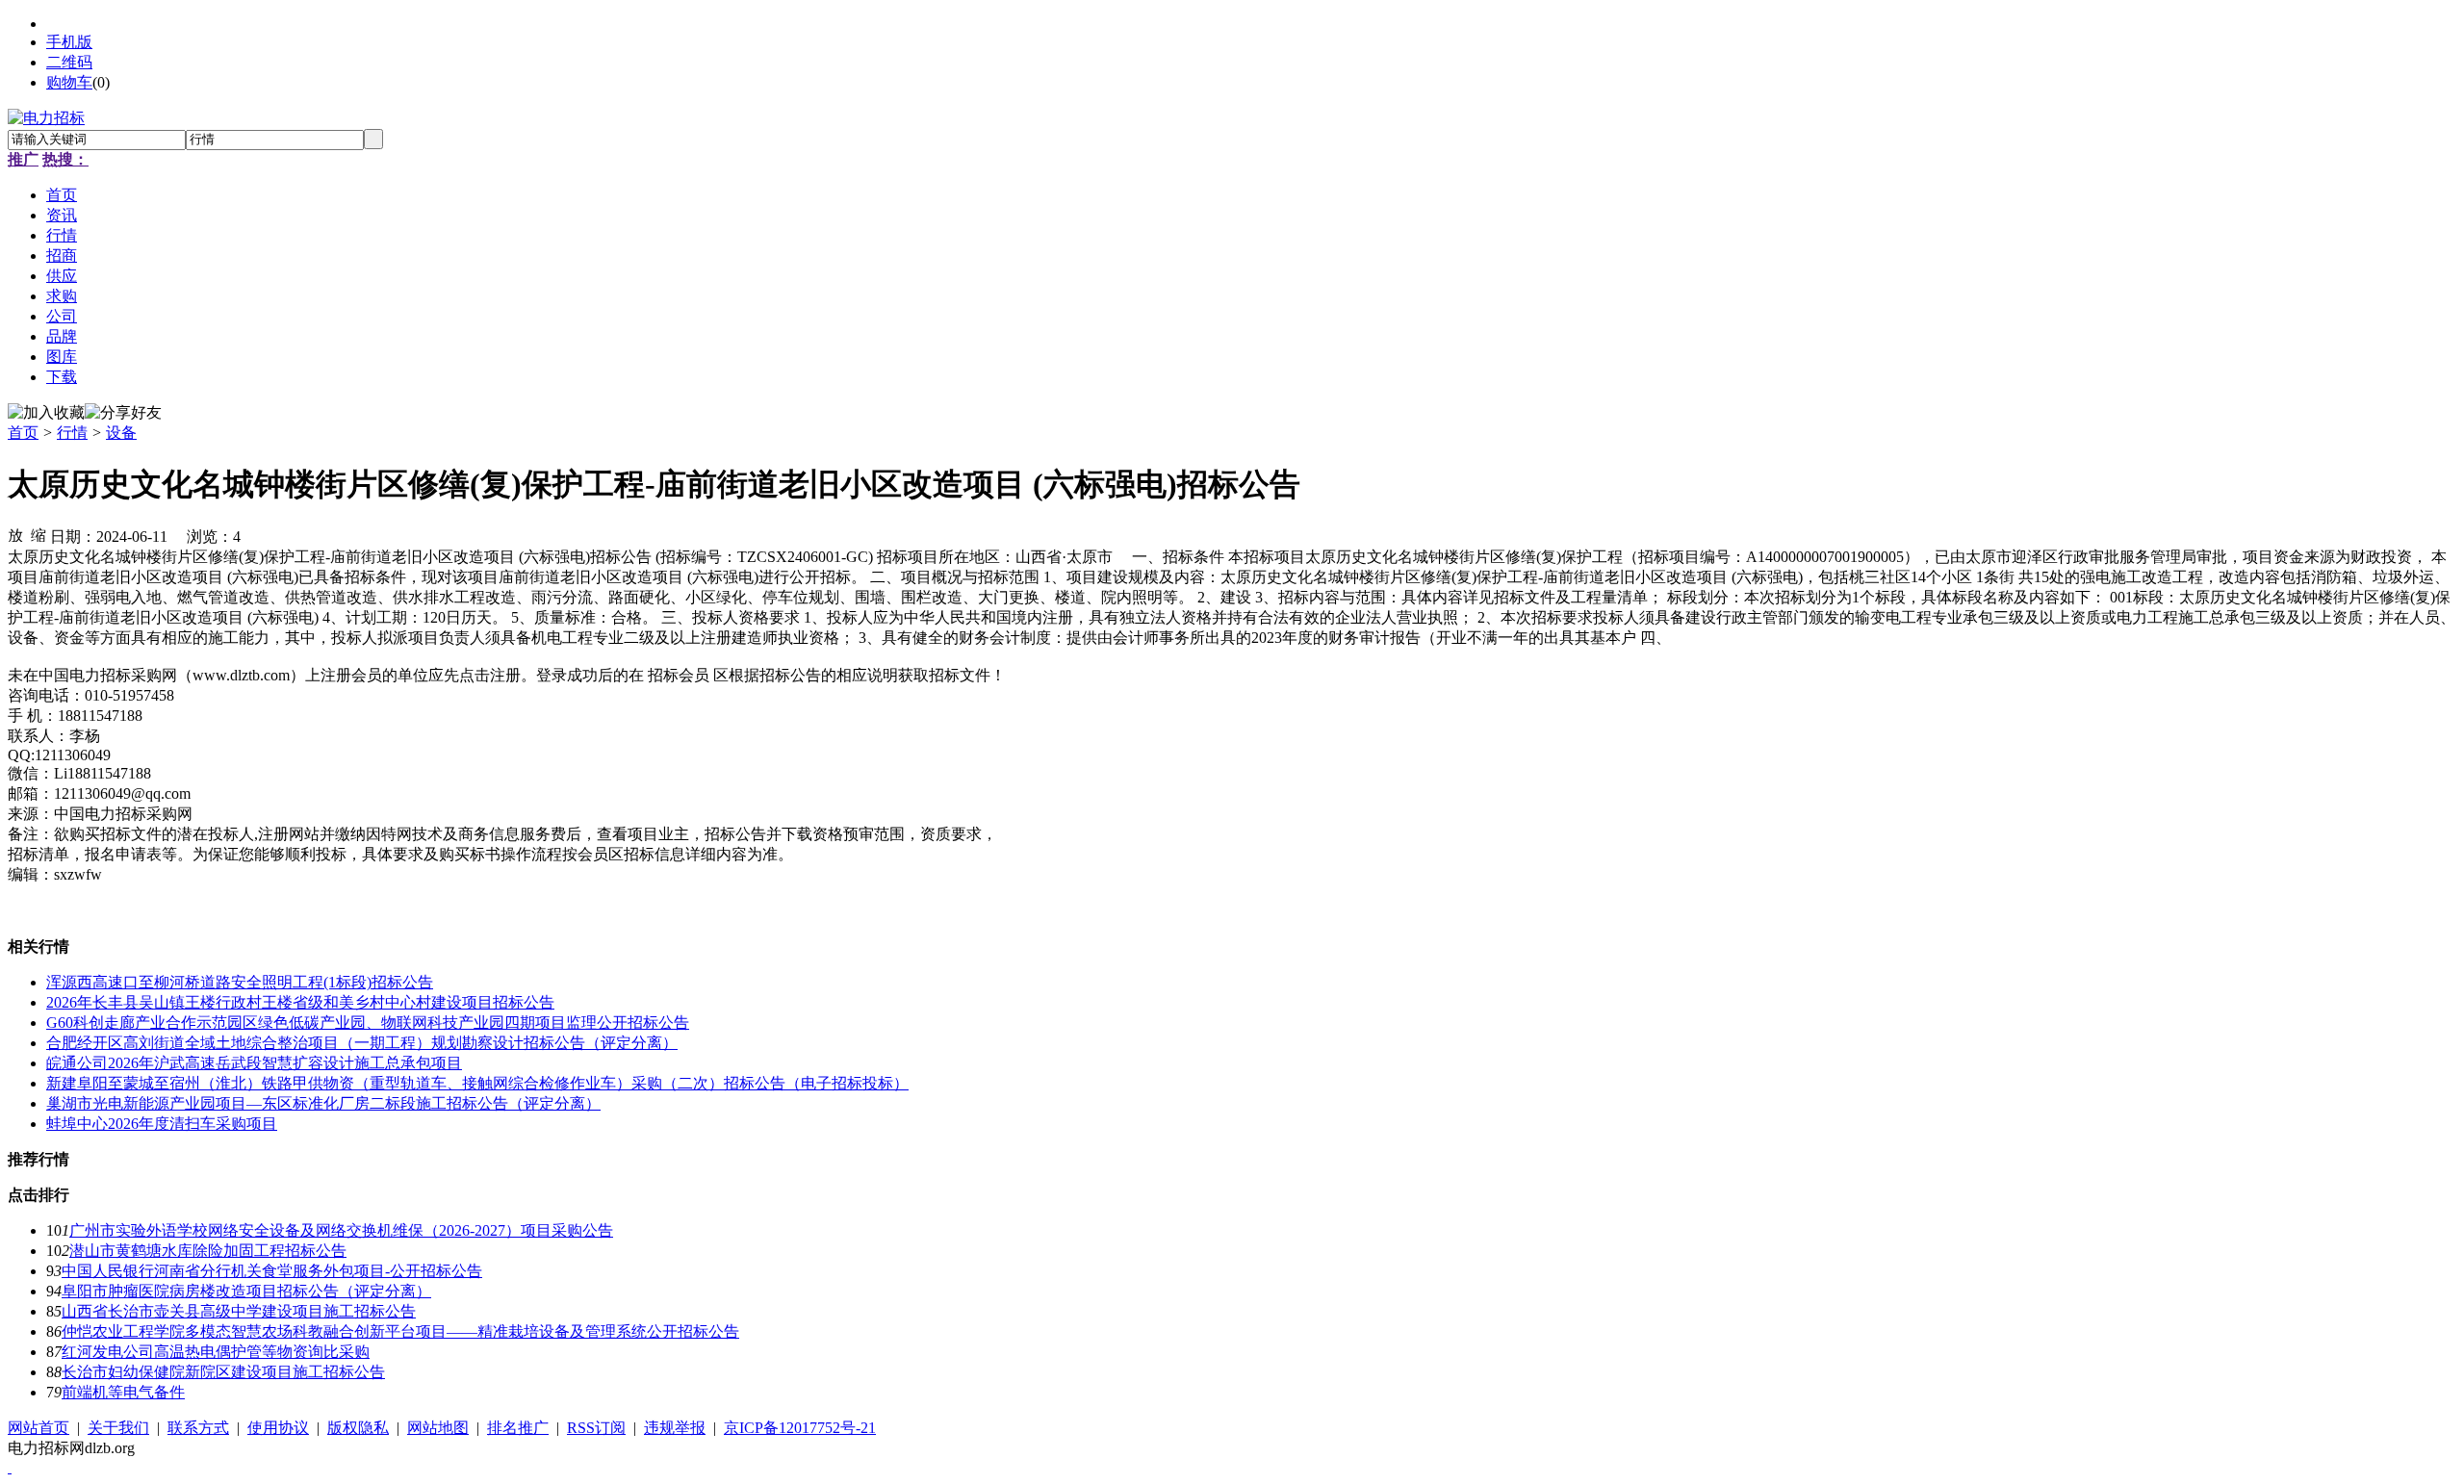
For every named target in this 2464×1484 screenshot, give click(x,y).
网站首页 (38, 1428)
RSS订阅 (596, 1428)
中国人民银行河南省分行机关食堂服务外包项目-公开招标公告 (272, 1271)
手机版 (69, 42)
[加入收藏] (46, 413)
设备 (121, 433)
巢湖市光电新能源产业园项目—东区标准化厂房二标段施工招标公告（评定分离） (323, 1103)
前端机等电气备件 (123, 1392)
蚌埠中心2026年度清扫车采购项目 (162, 1124)
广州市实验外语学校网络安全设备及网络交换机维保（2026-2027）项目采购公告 (341, 1230)
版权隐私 (358, 1428)
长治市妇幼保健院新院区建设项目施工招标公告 (223, 1372)
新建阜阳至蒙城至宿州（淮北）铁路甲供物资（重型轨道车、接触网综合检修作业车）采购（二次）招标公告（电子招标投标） (477, 1083)
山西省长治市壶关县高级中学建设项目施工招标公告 (239, 1311)
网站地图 (438, 1428)
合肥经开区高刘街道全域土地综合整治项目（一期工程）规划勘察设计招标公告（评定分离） (362, 1043)
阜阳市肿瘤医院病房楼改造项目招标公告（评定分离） (246, 1291)
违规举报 (675, 1428)
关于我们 (118, 1428)
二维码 (69, 62)
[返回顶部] (10, 1467)
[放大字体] (15, 534)
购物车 (69, 82)
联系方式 (198, 1428)
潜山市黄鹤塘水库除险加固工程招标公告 (208, 1251)
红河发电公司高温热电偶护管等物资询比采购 (216, 1352)
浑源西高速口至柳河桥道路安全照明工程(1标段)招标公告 (240, 982)
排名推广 (518, 1428)
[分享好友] (123, 413)
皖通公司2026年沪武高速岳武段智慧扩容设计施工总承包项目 (254, 1063)
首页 (23, 433)
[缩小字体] (38, 534)
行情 (72, 433)
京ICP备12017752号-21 (800, 1428)
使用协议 (278, 1428)
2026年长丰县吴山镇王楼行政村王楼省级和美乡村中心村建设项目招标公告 (300, 1002)
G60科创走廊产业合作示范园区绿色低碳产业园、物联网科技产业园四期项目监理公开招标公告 (368, 1023)
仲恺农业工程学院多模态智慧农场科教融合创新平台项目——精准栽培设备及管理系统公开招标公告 (400, 1331)
